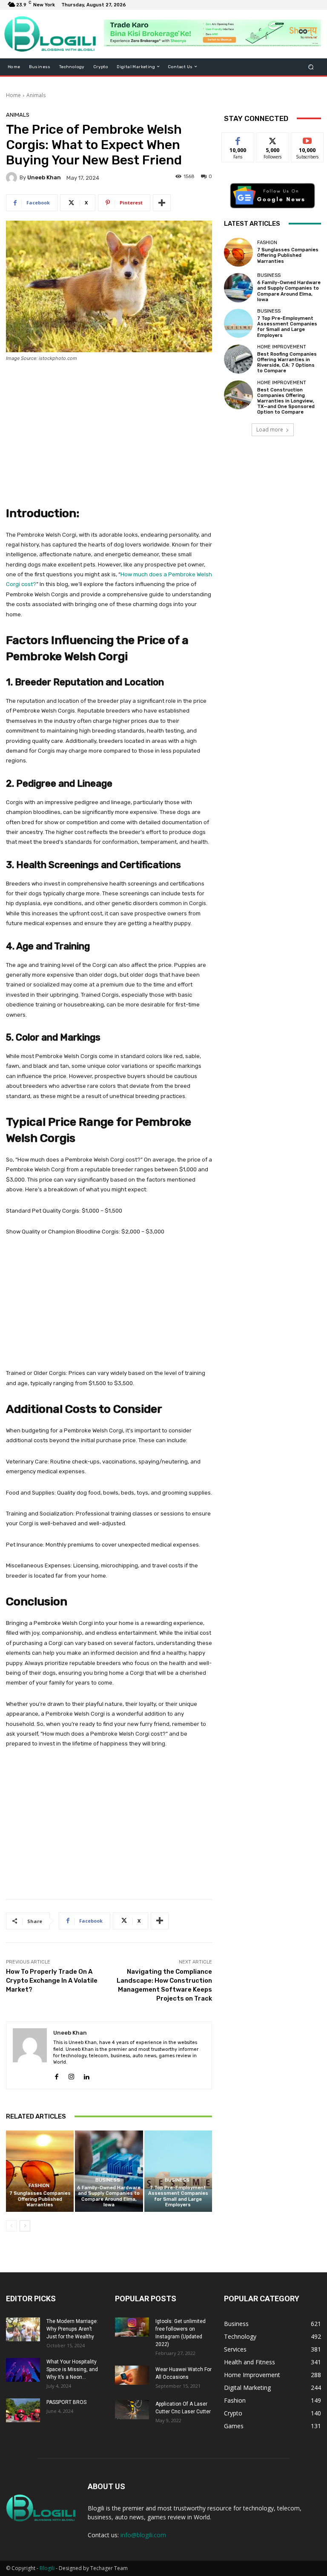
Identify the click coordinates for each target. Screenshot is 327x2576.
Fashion (39, 2186)
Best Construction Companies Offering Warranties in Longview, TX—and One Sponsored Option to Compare (286, 401)
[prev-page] (11, 2226)
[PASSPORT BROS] (23, 2410)
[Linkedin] (86, 2075)
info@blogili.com (143, 2535)
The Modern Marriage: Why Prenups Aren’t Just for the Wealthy (72, 2329)
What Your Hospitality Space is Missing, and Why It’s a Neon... (72, 2369)
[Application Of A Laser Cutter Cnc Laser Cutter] (132, 2410)
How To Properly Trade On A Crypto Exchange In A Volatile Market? (52, 1981)
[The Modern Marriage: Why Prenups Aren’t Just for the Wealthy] (23, 2329)
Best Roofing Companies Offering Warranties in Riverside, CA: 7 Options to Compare (287, 363)
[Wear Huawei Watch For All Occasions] (132, 2375)
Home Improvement (282, 347)
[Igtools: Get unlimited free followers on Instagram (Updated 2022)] (132, 2327)
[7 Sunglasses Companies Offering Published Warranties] (40, 2171)
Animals (36, 95)
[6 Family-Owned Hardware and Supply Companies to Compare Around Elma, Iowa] (109, 2171)
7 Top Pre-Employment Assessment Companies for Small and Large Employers (178, 2196)
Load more (270, 430)
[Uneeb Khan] (13, 178)
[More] (162, 203)
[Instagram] (71, 2075)
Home (13, 95)
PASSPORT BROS (66, 2402)
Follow (273, 139)
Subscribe (307, 139)
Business (108, 2180)
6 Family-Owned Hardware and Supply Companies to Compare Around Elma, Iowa (109, 2196)
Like (238, 139)
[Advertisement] (109, 433)
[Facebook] (56, 2075)
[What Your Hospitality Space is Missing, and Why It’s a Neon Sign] (23, 2370)
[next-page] (25, 2226)
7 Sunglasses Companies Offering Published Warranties (40, 2199)
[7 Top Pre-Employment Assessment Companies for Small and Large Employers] (178, 2171)
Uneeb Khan (44, 177)
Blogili (47, 2568)
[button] (311, 67)
